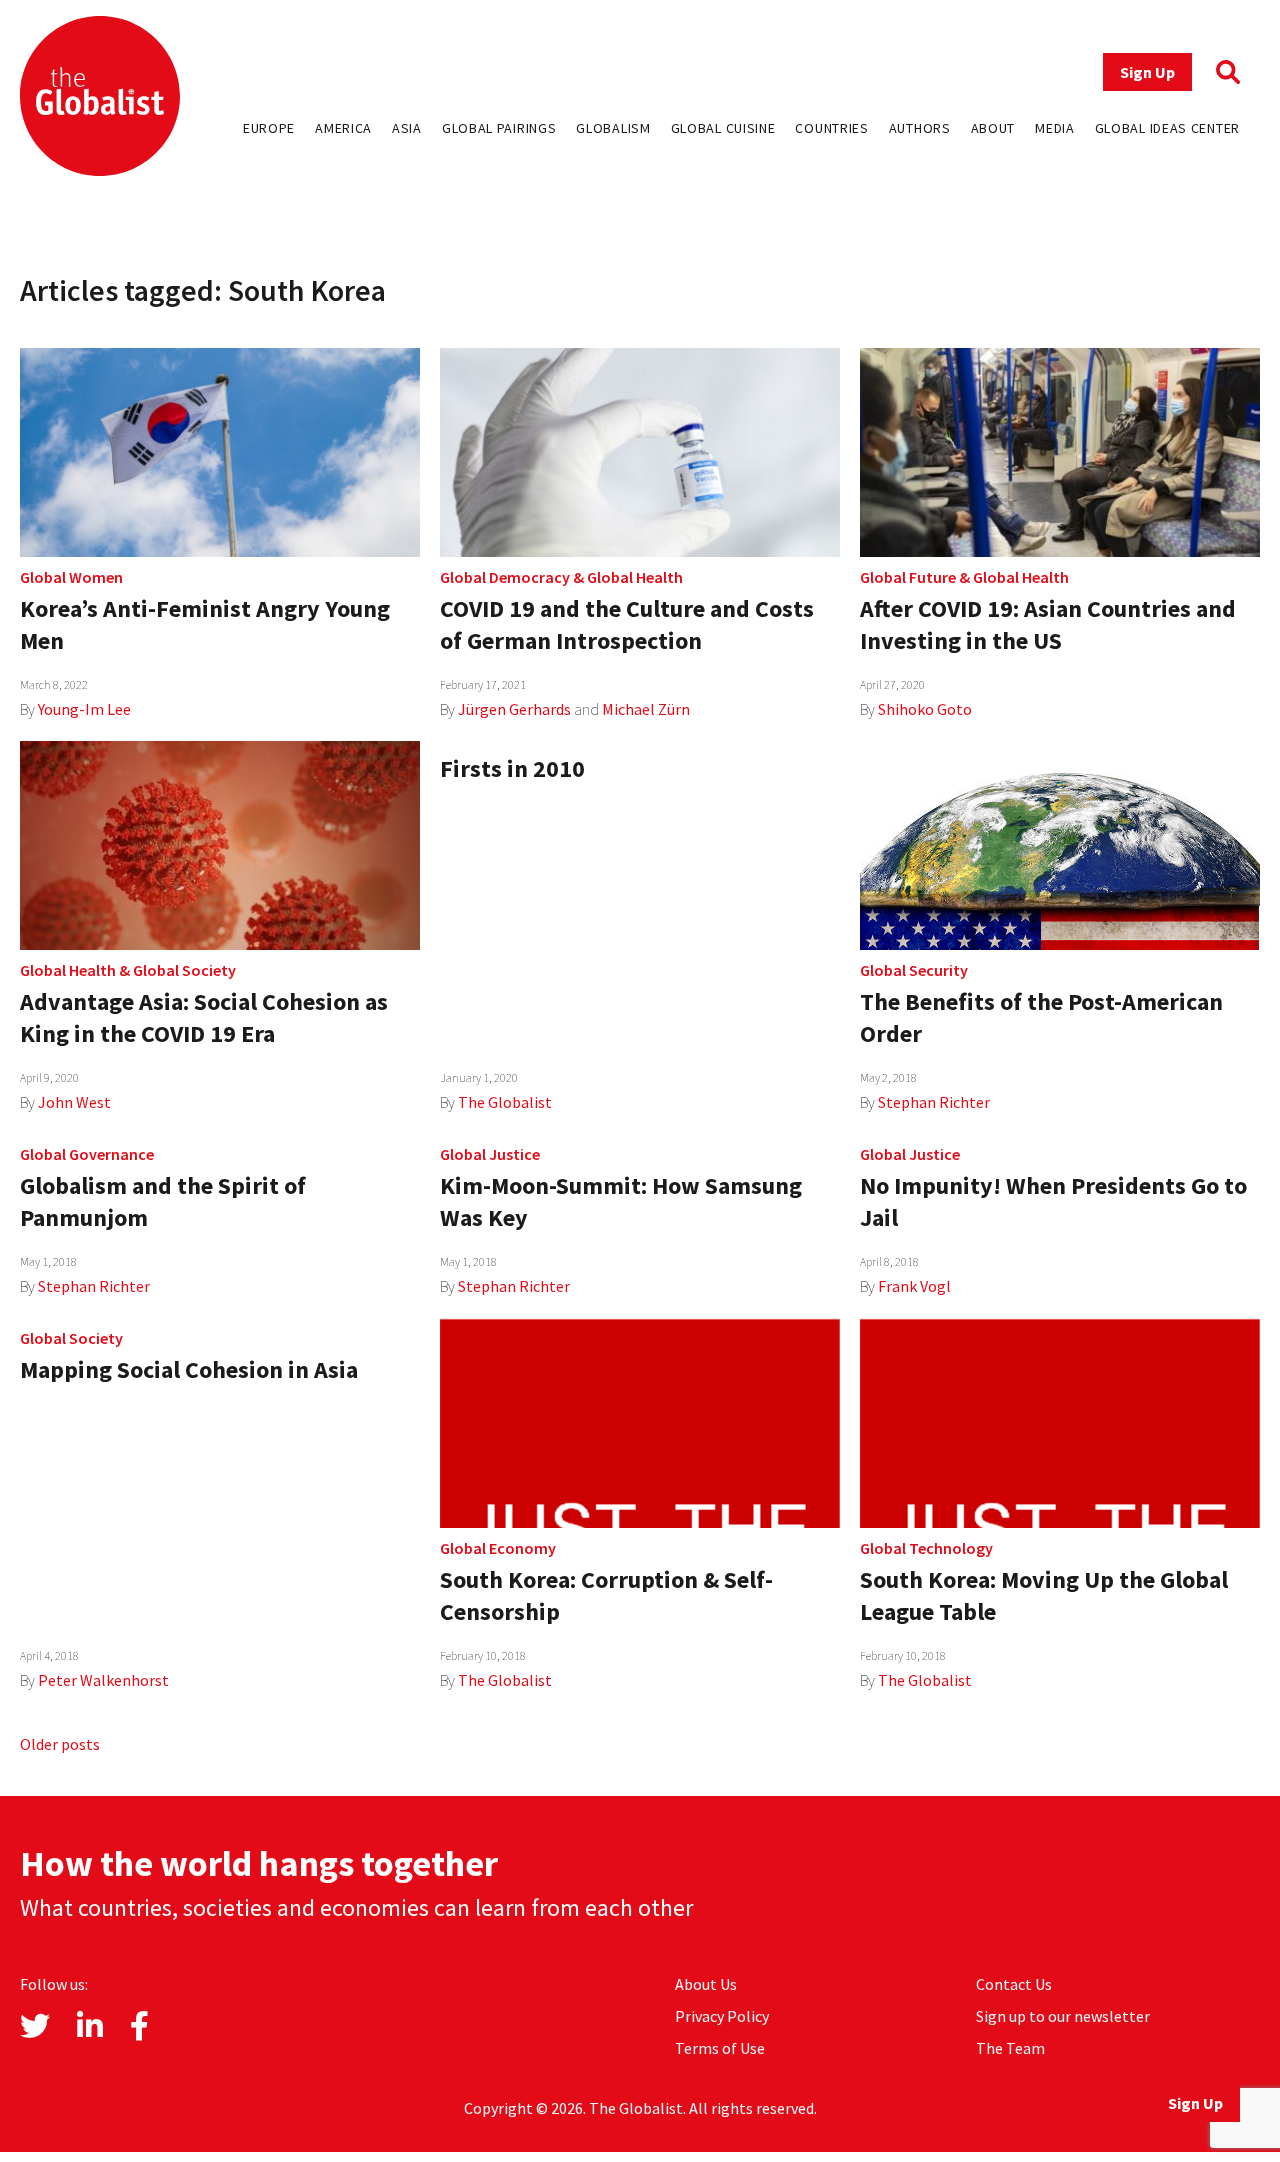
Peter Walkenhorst (103, 1680)
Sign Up (1147, 72)
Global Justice (490, 1154)
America (343, 128)
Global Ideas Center (1167, 128)
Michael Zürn (646, 709)
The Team (1010, 2048)
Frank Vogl (914, 1286)
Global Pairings (499, 128)
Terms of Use (720, 2048)
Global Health (635, 577)
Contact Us (1014, 1984)
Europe (269, 128)
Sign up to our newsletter (1063, 2016)
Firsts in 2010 (512, 768)
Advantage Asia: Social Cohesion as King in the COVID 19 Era (204, 1017)
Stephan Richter (934, 1102)
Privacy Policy (722, 2016)
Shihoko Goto (925, 709)
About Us (706, 1984)
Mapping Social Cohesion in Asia (189, 1369)
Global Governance (87, 1154)
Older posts (60, 1744)
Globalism (613, 128)
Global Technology (926, 1548)
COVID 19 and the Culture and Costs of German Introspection (627, 624)
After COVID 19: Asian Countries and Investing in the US (1048, 624)
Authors (920, 128)
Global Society (184, 970)
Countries (831, 128)
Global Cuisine (723, 128)
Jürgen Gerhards (514, 709)
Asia (407, 128)
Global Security (914, 970)
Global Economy (498, 1548)
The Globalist (505, 1102)
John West (74, 1102)
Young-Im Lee (84, 709)
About (993, 128)
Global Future (908, 577)
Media (1055, 128)
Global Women (71, 577)
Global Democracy (505, 577)
